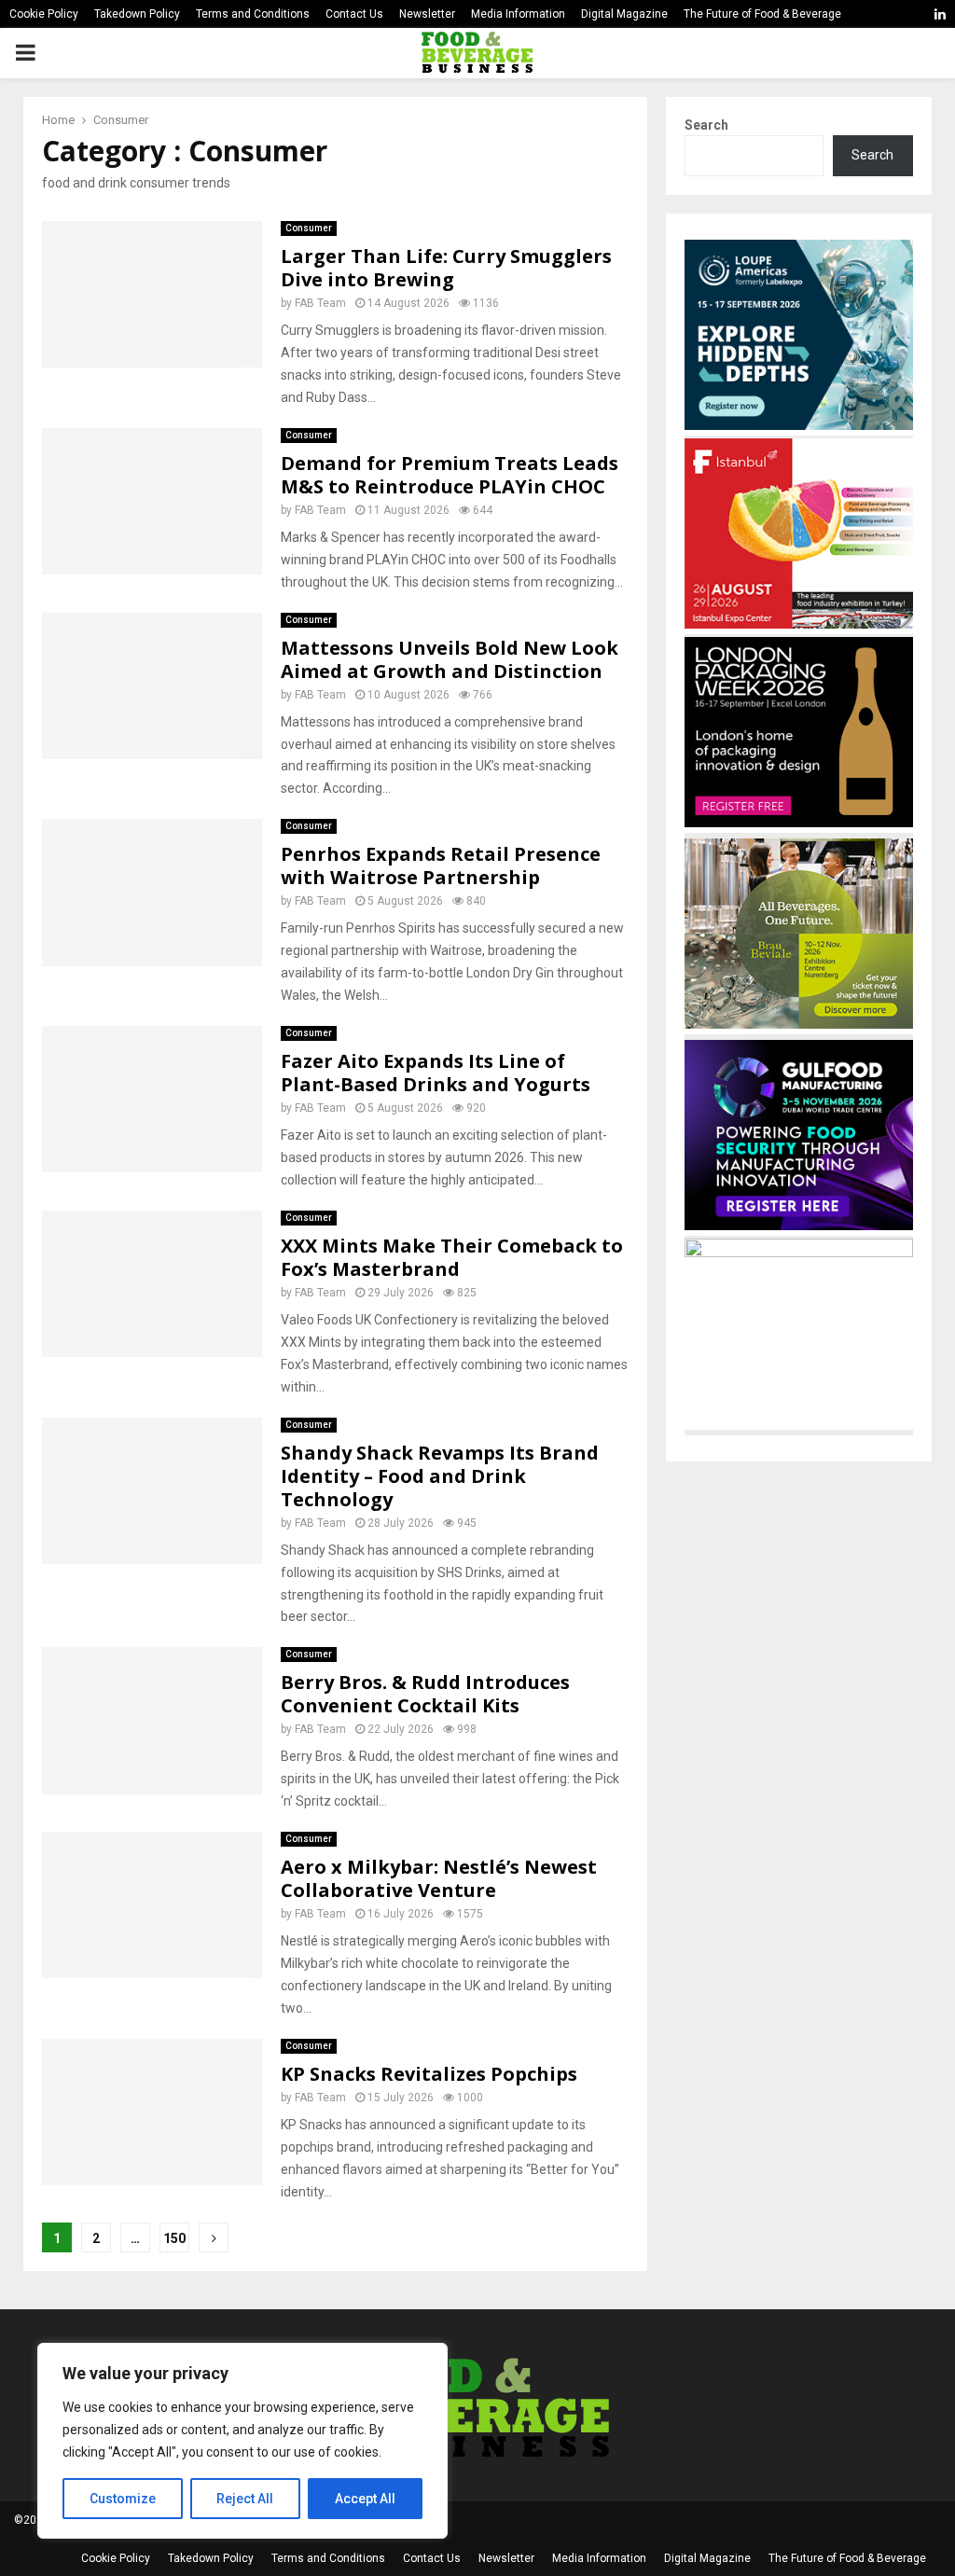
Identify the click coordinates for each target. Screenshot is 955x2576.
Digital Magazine (624, 14)
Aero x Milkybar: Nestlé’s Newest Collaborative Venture (439, 1878)
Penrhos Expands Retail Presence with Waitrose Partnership (441, 866)
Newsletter (427, 14)
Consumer (309, 228)
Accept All (365, 2499)
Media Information (518, 14)
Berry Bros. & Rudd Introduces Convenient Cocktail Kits (425, 1694)
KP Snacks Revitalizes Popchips (429, 2074)
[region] (242, 2441)
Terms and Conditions (253, 14)
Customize (123, 2499)
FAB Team (320, 303)
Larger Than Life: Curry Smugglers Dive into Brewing (446, 268)
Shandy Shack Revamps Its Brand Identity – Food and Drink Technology (440, 1476)
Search (706, 125)
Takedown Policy (137, 14)
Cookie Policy (44, 14)
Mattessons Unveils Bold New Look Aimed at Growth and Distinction (450, 659)
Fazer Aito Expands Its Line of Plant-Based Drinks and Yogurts (436, 1073)
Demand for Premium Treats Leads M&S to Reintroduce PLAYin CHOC (450, 475)
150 (174, 2238)
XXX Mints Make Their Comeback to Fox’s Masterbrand (452, 1257)
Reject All (245, 2499)
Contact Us (354, 14)
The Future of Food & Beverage (762, 14)
